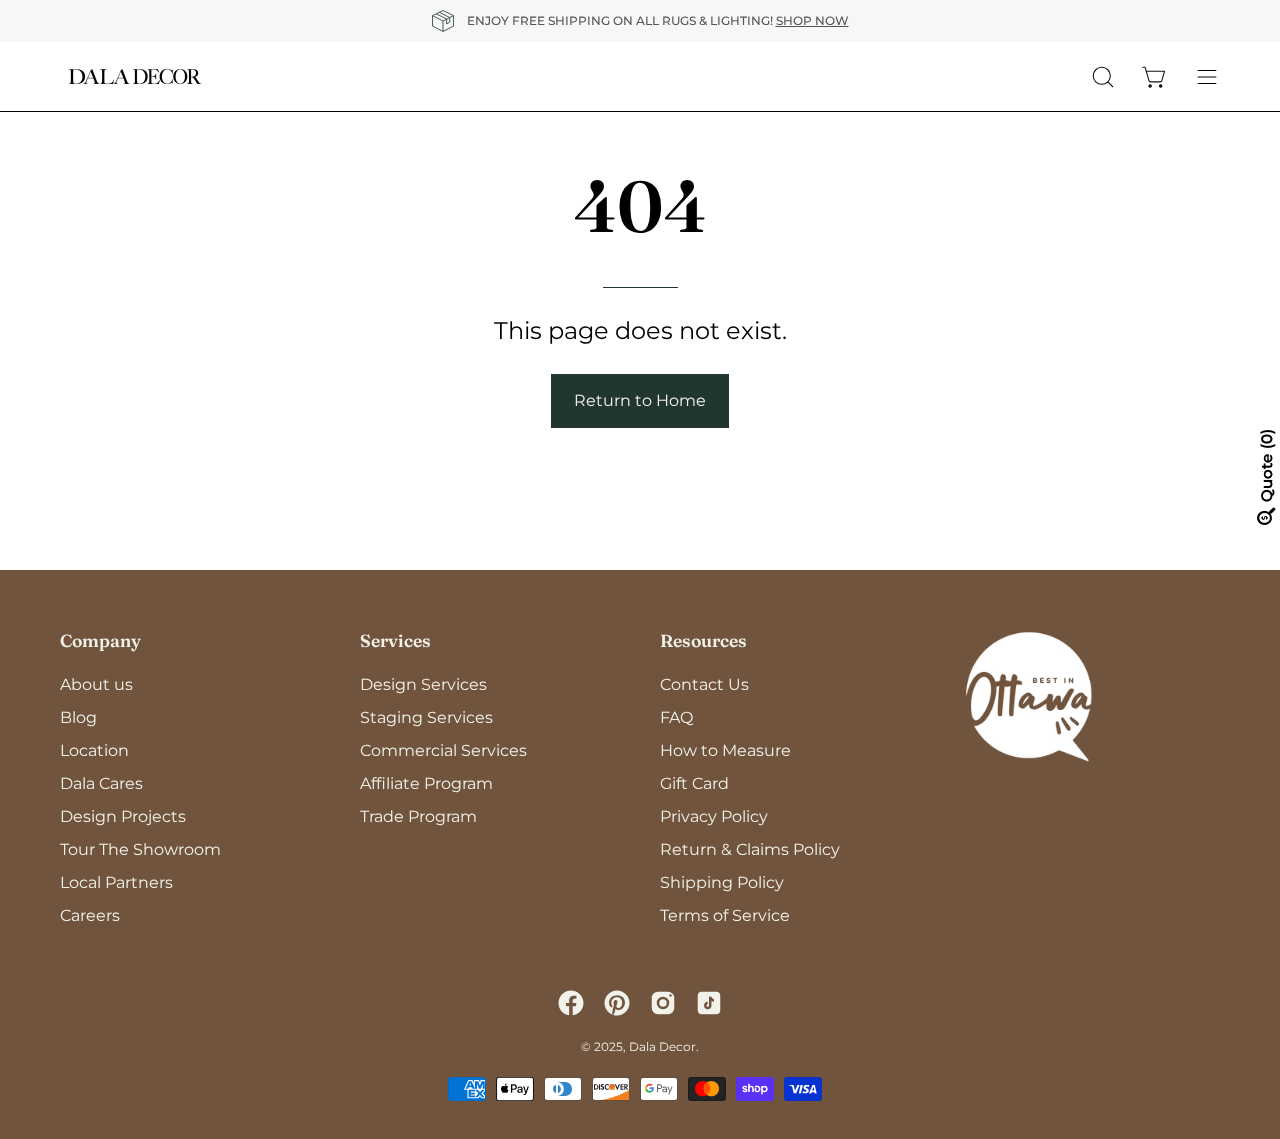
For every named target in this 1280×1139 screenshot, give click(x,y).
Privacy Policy (714, 816)
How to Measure (725, 750)
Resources (703, 640)
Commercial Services (443, 750)
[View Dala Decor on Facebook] (571, 1003)
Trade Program (418, 816)
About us (96, 684)
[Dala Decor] (135, 76)
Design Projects (123, 816)
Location (94, 750)
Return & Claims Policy (750, 849)
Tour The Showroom (140, 849)
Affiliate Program (426, 783)
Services (395, 640)
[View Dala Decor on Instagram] (663, 1003)
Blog (78, 717)
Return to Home (640, 400)
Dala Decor (662, 1046)
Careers (90, 915)
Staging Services (426, 717)
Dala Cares (101, 783)
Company (100, 640)
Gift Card (694, 783)
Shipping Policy (722, 882)
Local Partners (116, 882)
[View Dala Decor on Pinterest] (617, 1003)
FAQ (676, 717)
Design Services (423, 684)
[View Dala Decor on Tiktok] (709, 1003)
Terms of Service (725, 915)
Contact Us (704, 684)
